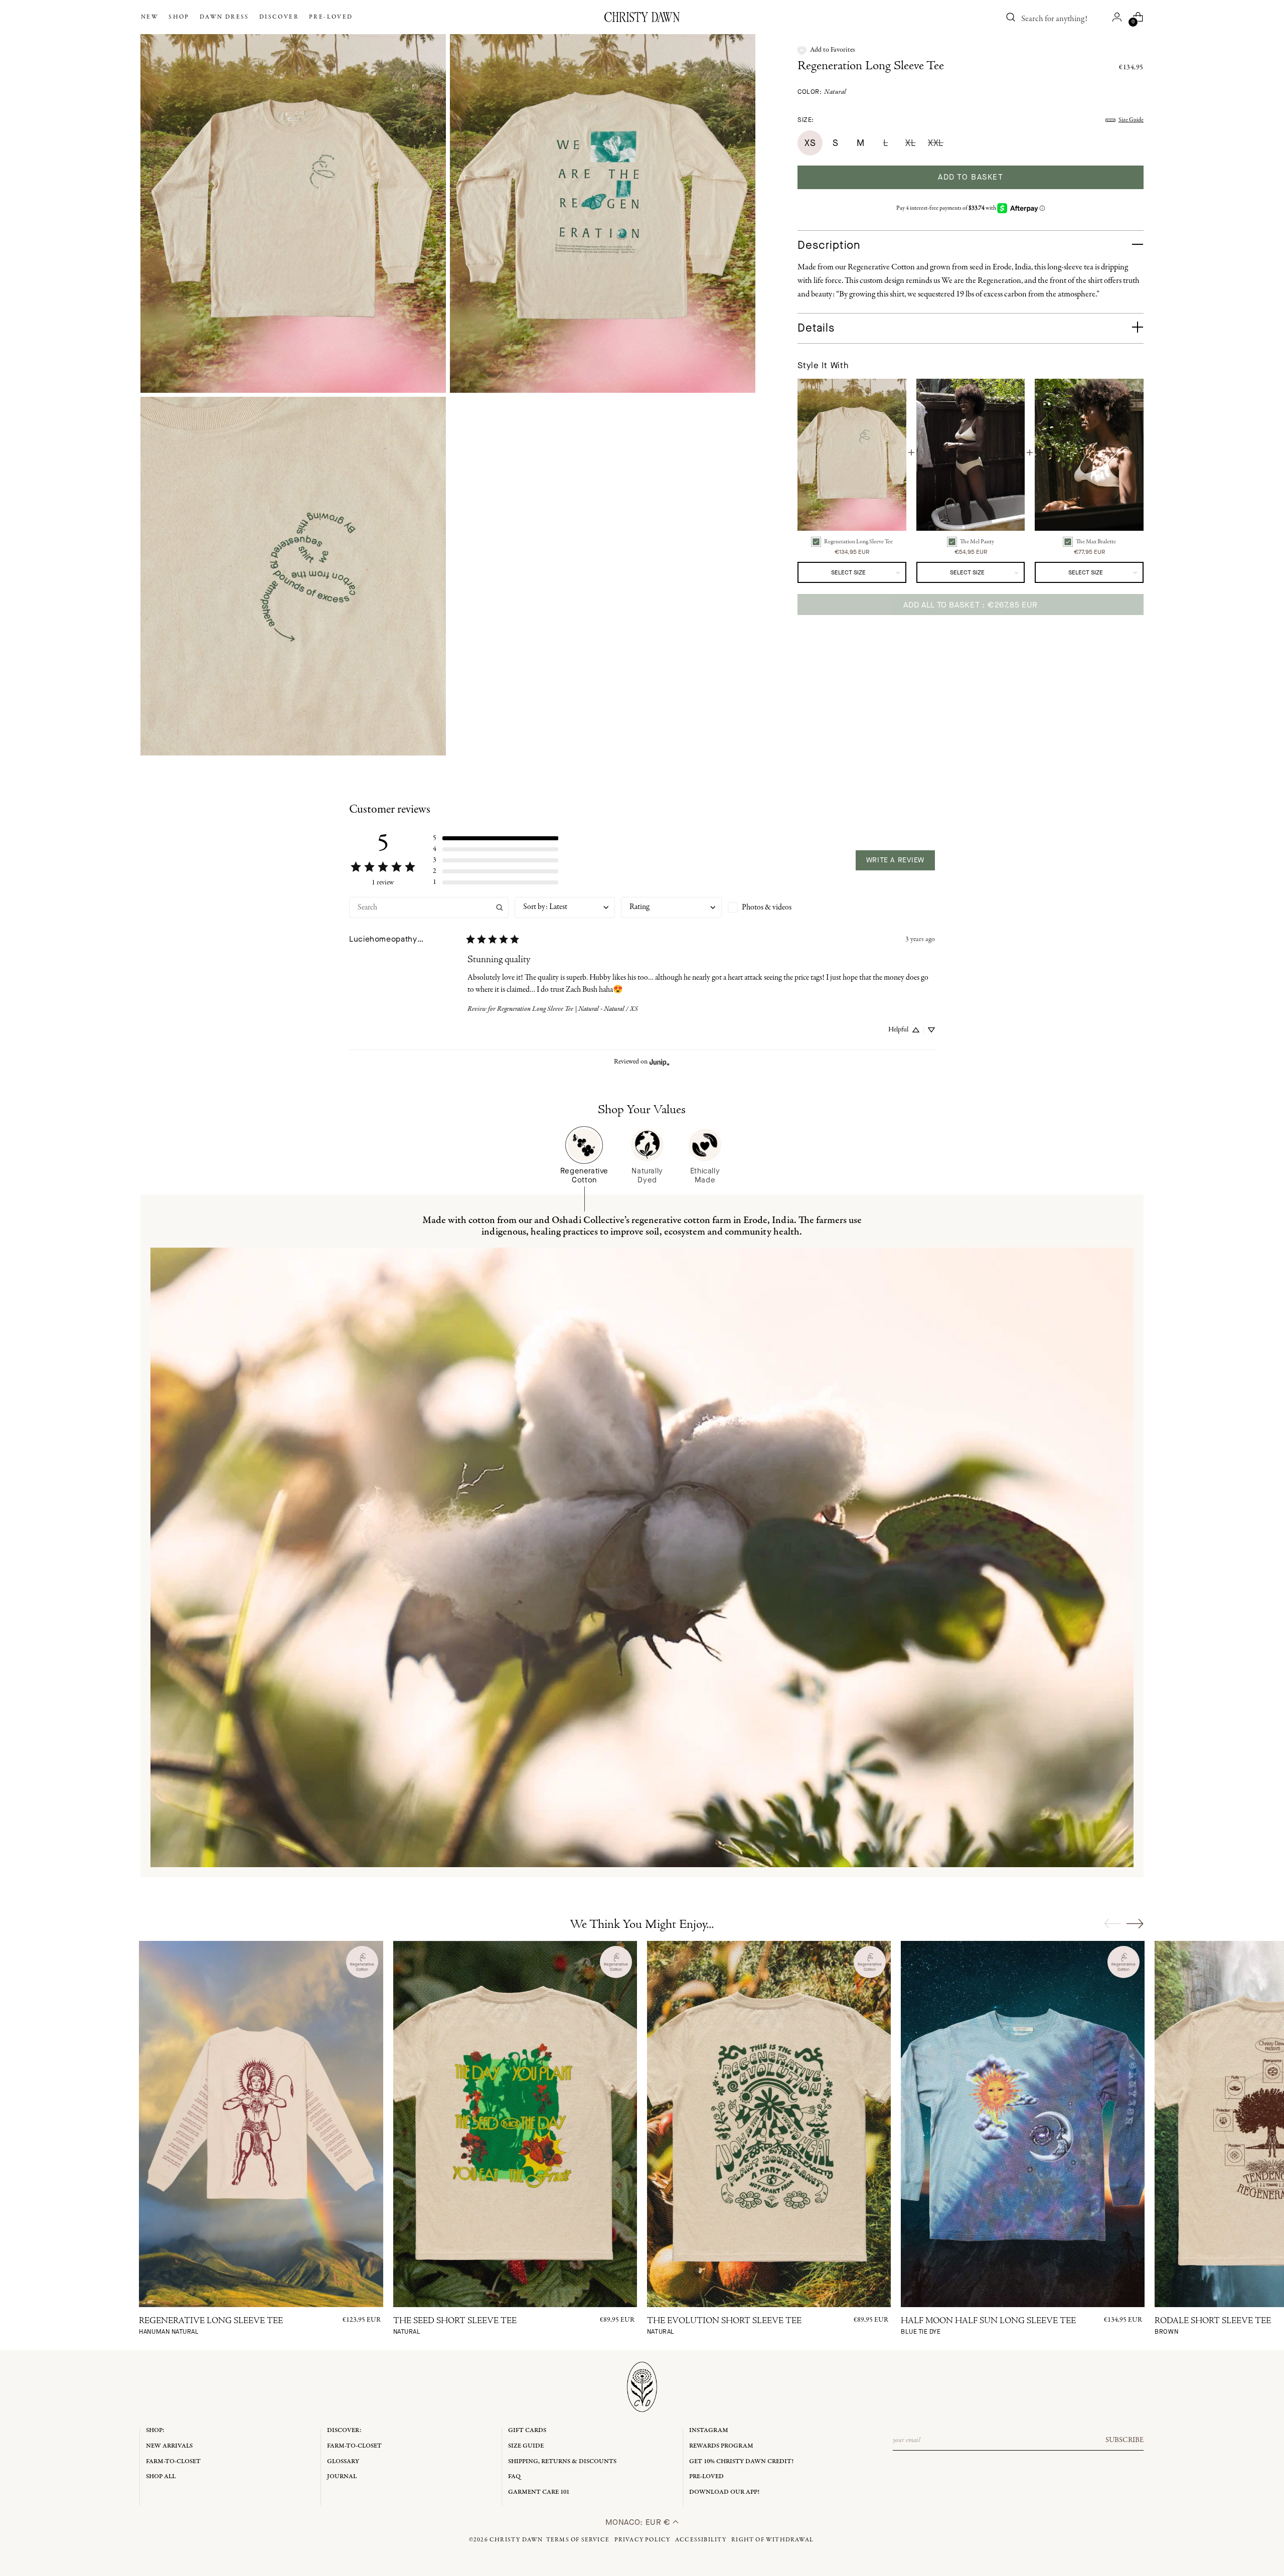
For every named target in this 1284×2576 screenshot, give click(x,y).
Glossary (343, 2461)
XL (910, 143)
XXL (936, 143)
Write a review (895, 860)
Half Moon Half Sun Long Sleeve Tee (988, 2326)
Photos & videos (767, 907)
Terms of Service (578, 2540)
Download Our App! (724, 2492)
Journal (342, 2476)
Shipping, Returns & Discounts (562, 2461)
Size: (806, 120)
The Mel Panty (977, 542)
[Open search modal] (1011, 17)
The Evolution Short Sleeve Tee (724, 2326)
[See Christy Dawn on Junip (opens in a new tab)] (660, 1062)
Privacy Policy (643, 2540)
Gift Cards (527, 2430)
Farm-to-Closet (173, 2461)
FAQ (514, 2476)
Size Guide (1131, 120)
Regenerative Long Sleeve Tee (211, 2326)
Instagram (709, 2430)
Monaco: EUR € (639, 2522)
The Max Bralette (1096, 542)
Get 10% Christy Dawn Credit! (741, 2461)
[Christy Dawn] (642, 17)
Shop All (161, 2476)
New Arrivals (169, 2446)
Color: (822, 92)
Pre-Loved (706, 2476)
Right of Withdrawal (772, 2540)
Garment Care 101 (539, 2492)
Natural (835, 92)
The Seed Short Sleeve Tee (455, 2326)
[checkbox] (778, 907)
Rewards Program (721, 2446)
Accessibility (701, 2540)
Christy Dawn (516, 2540)
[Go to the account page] (1117, 17)
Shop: (155, 2430)
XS (810, 143)
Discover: (344, 2430)
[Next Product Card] (1135, 1923)
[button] (826, 50)
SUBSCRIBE (1125, 2440)
